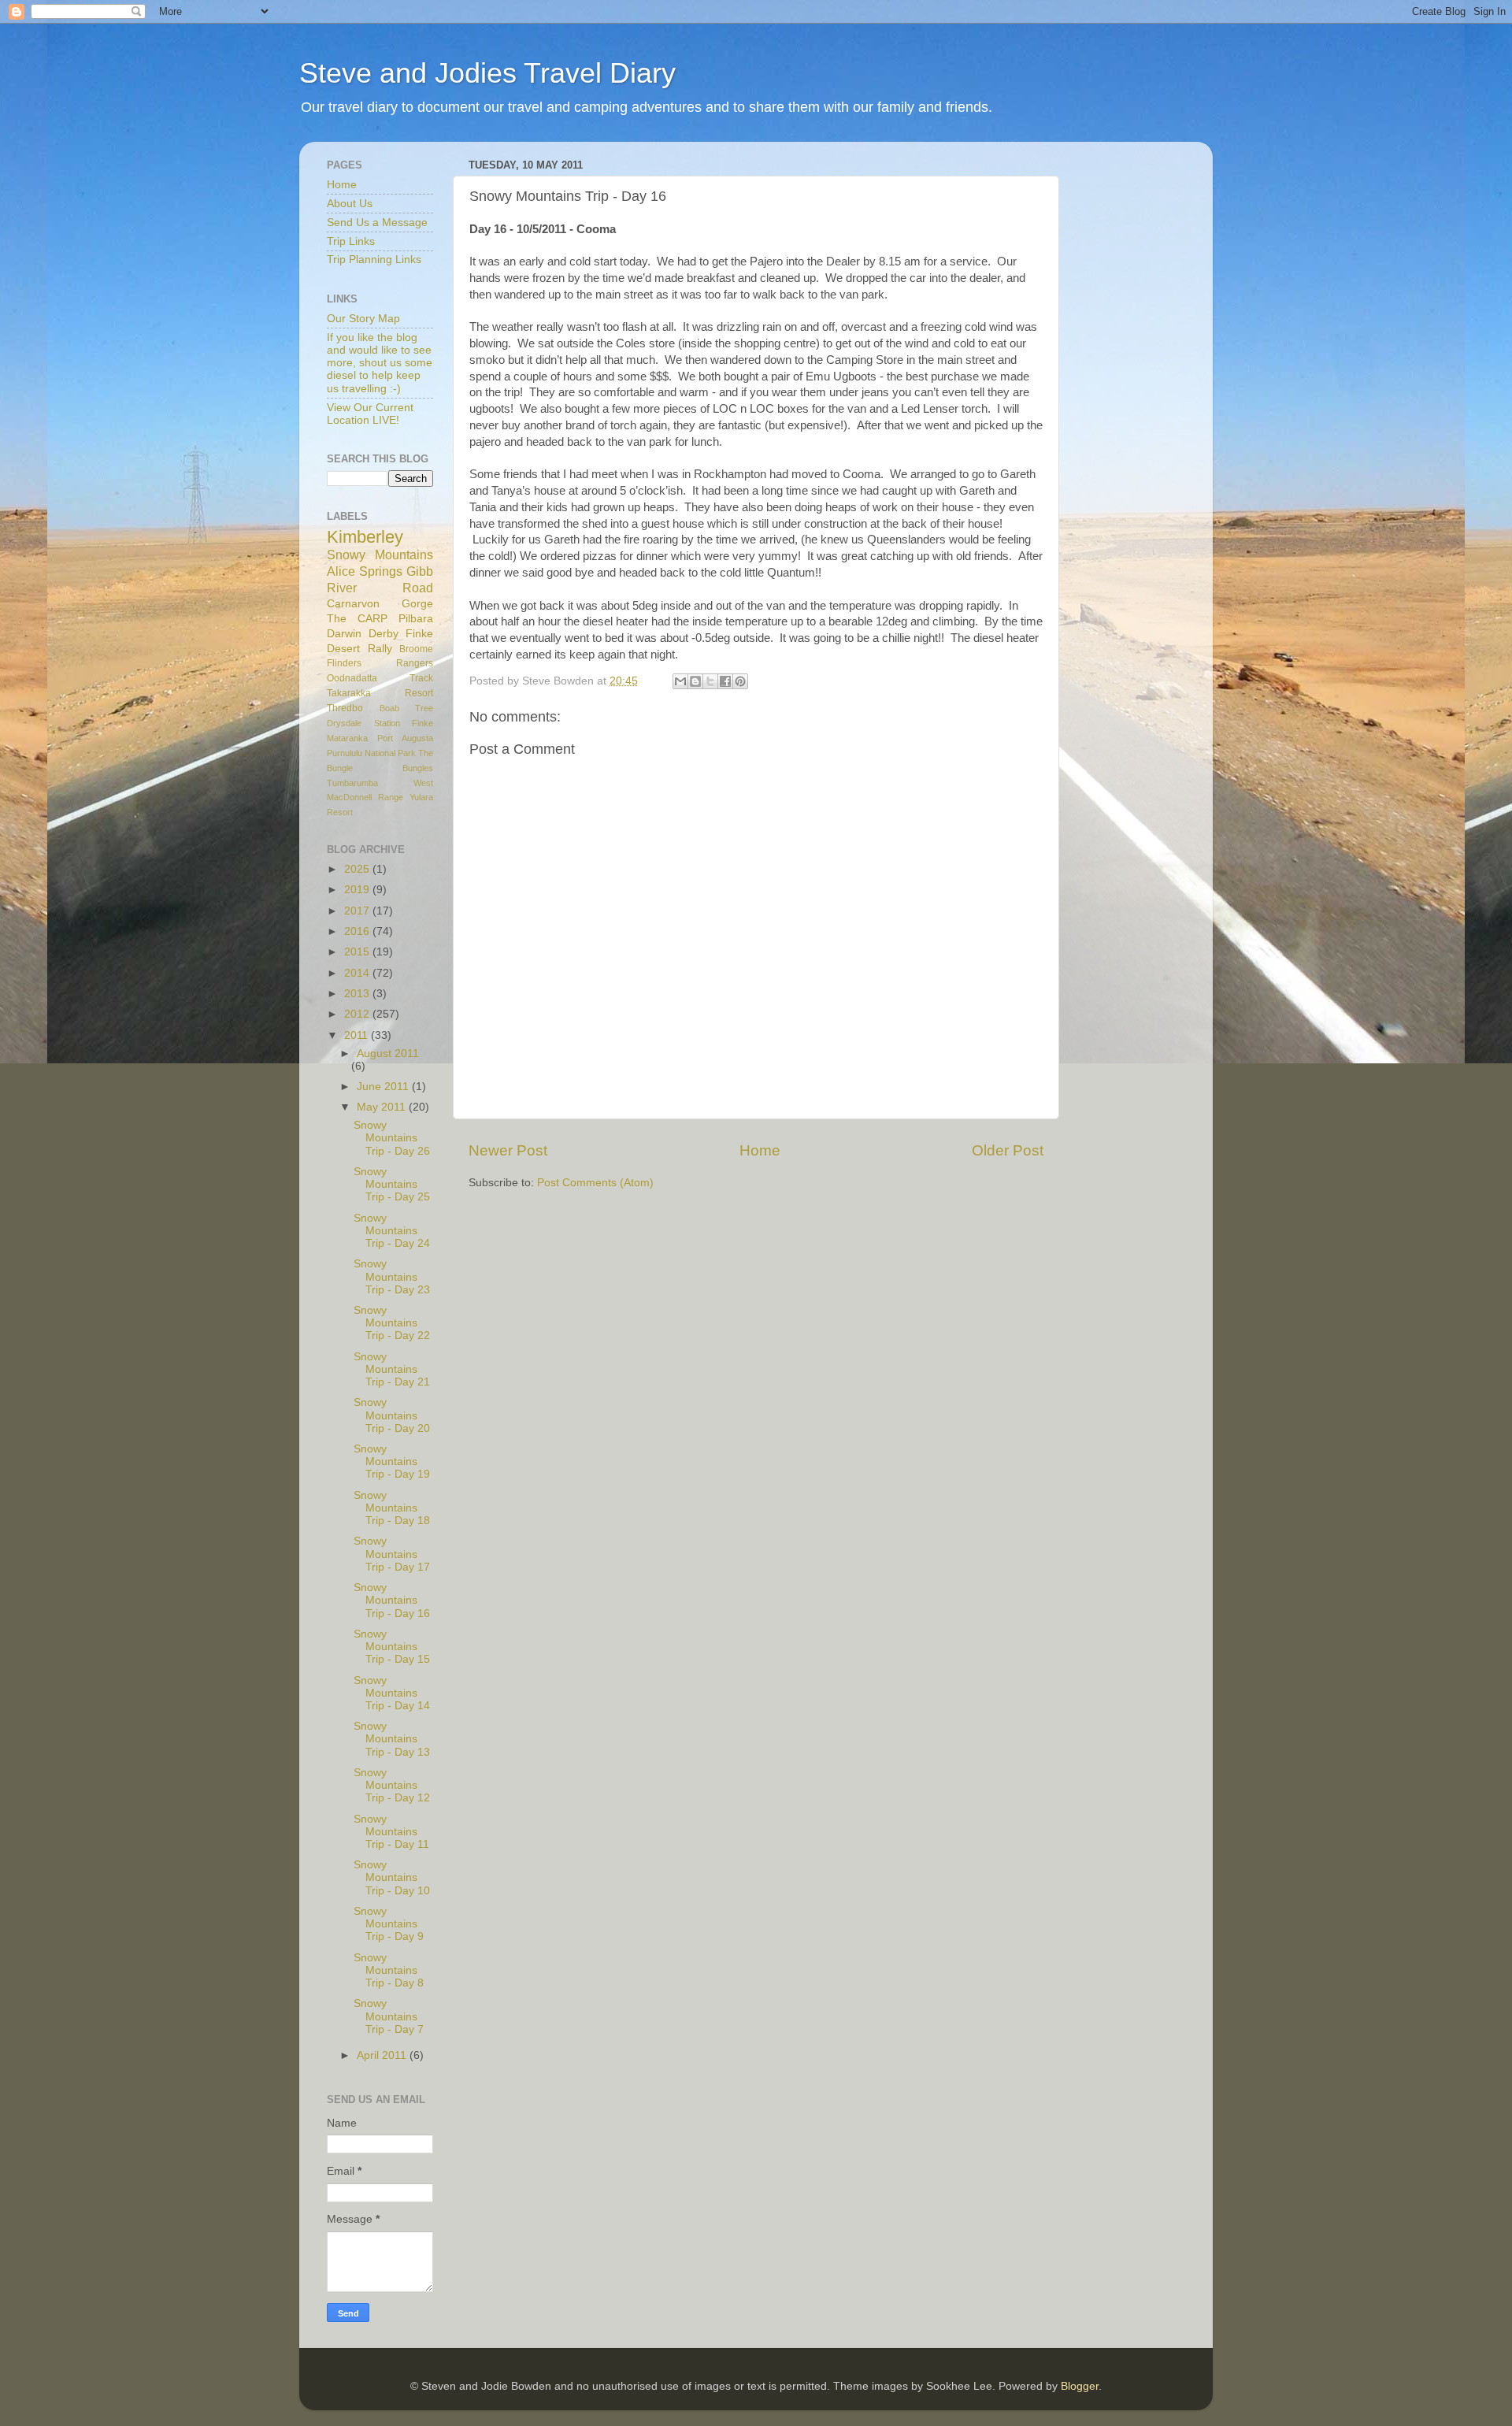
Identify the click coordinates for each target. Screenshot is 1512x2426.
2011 (358, 1035)
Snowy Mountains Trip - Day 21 (392, 1369)
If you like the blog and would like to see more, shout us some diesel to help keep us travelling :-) (380, 363)
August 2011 (388, 1053)
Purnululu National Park (371, 753)
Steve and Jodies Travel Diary (487, 73)
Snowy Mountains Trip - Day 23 (392, 1276)
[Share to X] (710, 681)
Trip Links (351, 241)
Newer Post (508, 1150)
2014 (358, 973)
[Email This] (680, 681)
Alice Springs (365, 571)
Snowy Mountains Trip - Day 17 (392, 1554)
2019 (358, 890)
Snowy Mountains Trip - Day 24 (392, 1231)
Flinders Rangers (380, 663)
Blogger (1080, 2386)
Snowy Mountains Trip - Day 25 (392, 1184)
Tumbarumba (352, 783)
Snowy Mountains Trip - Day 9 (389, 1924)
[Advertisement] (1142, 390)
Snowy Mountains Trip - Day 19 (392, 1462)
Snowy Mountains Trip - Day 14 (392, 1693)
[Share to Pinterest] (740, 681)
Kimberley (365, 537)
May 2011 (383, 1107)
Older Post (1008, 1150)
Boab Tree (407, 708)
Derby (384, 634)
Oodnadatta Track (380, 678)
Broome (416, 649)
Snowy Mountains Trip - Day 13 (392, 1739)
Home (760, 1150)
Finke (422, 723)
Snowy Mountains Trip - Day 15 (392, 1647)
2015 (358, 952)
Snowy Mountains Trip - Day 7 (389, 2016)
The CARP (357, 619)
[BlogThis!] (695, 681)
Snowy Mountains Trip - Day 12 (392, 1785)
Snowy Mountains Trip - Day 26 (392, 1138)
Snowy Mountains (380, 555)
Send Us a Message (377, 223)
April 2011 (383, 2055)
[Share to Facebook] (725, 681)
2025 (358, 869)
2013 (358, 994)
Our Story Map (363, 319)
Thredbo (345, 708)
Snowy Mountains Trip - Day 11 (391, 1832)
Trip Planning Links (374, 260)
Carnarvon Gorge (380, 604)
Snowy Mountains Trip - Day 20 (392, 1415)
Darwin (344, 634)
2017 (358, 911)
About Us (350, 204)
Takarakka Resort (380, 693)
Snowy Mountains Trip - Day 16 (392, 1600)
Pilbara (416, 619)
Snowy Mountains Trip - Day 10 (392, 1877)
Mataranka (347, 738)
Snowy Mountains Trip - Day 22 (392, 1323)
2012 (358, 1014)
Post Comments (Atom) (595, 1183)
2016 (358, 931)
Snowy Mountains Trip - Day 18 (392, 1508)
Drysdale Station (363, 723)
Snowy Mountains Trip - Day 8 (389, 1970)
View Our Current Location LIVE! (370, 414)
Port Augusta (405, 738)
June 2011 (384, 1087)
